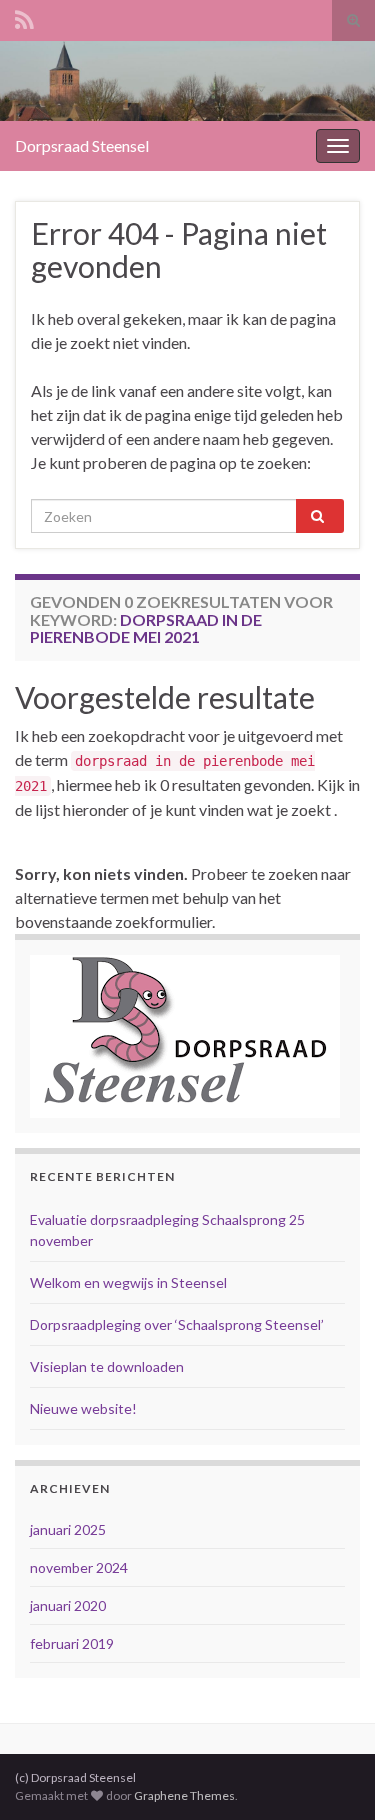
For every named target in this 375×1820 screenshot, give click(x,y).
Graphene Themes (184, 1795)
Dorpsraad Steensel (82, 145)
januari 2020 (68, 1605)
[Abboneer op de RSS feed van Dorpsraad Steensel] (24, 16)
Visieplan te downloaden (107, 1366)
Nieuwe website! (83, 1408)
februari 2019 (72, 1643)
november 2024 (79, 1567)
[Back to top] (330, 1775)
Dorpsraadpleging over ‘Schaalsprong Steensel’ (177, 1324)
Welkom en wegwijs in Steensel (128, 1282)
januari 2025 (68, 1529)
